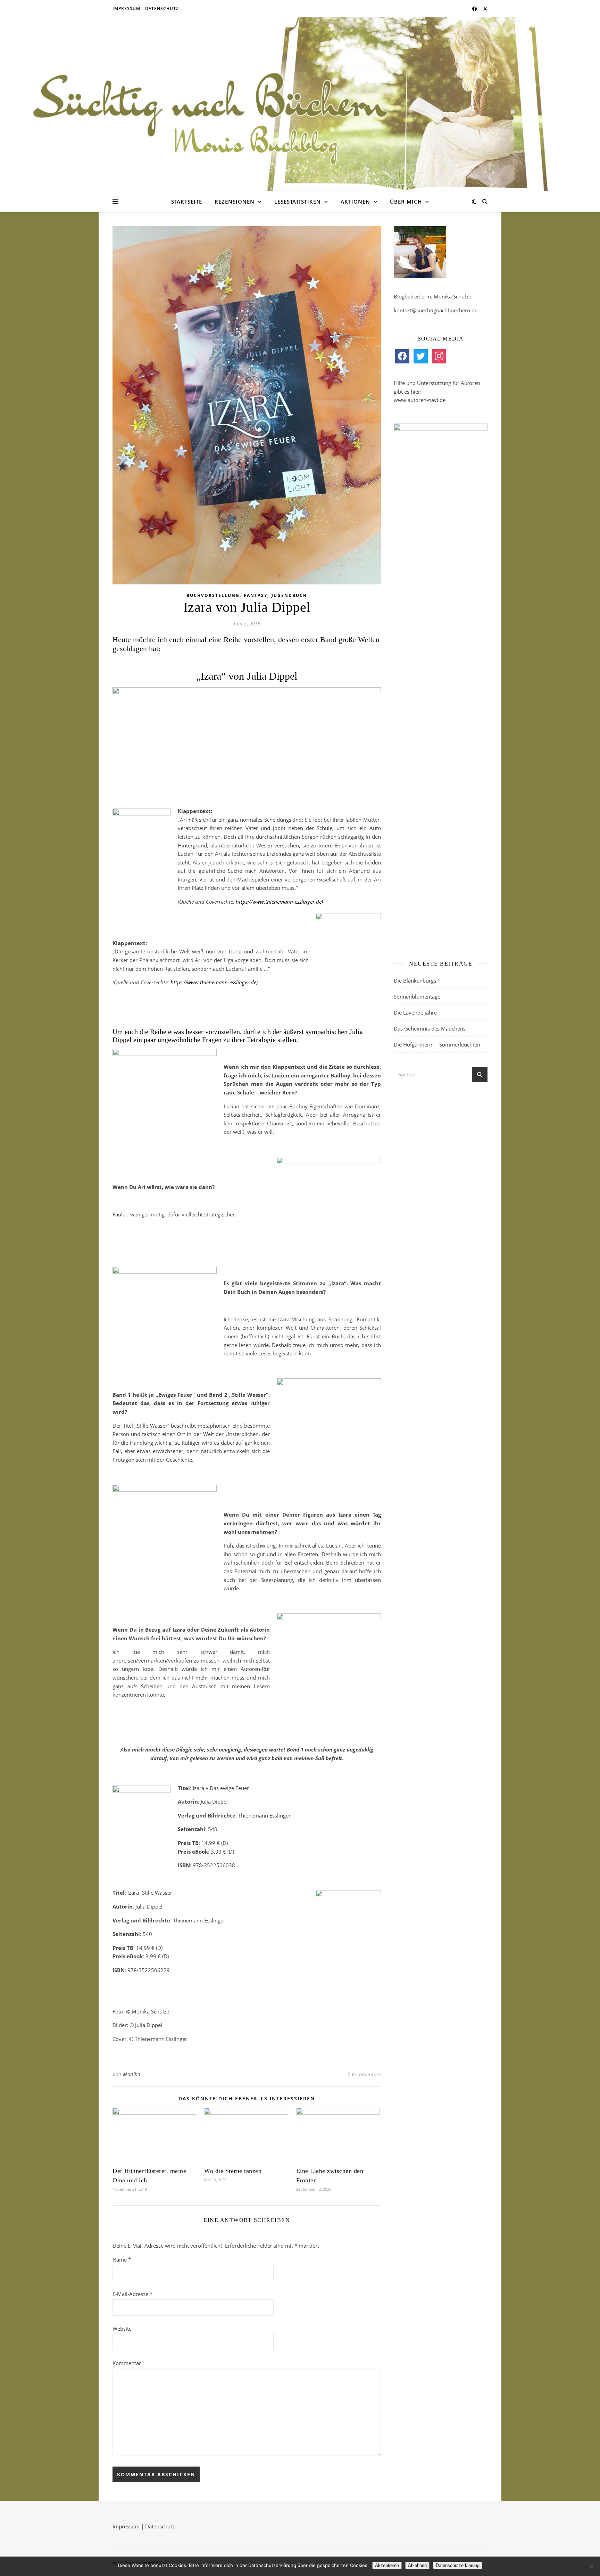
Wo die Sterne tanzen (233, 2171)
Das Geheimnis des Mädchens (430, 1028)
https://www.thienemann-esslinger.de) (279, 902)
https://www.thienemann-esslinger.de (213, 982)
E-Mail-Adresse (132, 2294)
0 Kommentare (364, 2074)
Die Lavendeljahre (415, 1012)
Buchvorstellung (213, 595)
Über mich (406, 202)
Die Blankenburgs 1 (417, 981)
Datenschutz (162, 9)
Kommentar (127, 2363)
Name (122, 2259)
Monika (132, 2074)
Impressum (126, 9)
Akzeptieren (387, 2565)
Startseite (187, 202)
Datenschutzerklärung (458, 2565)
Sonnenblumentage (417, 996)
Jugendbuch (289, 595)
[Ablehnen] (591, 2566)
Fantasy (256, 595)
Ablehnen (417, 2565)
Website (122, 2329)
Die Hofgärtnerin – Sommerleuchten (437, 1044)
